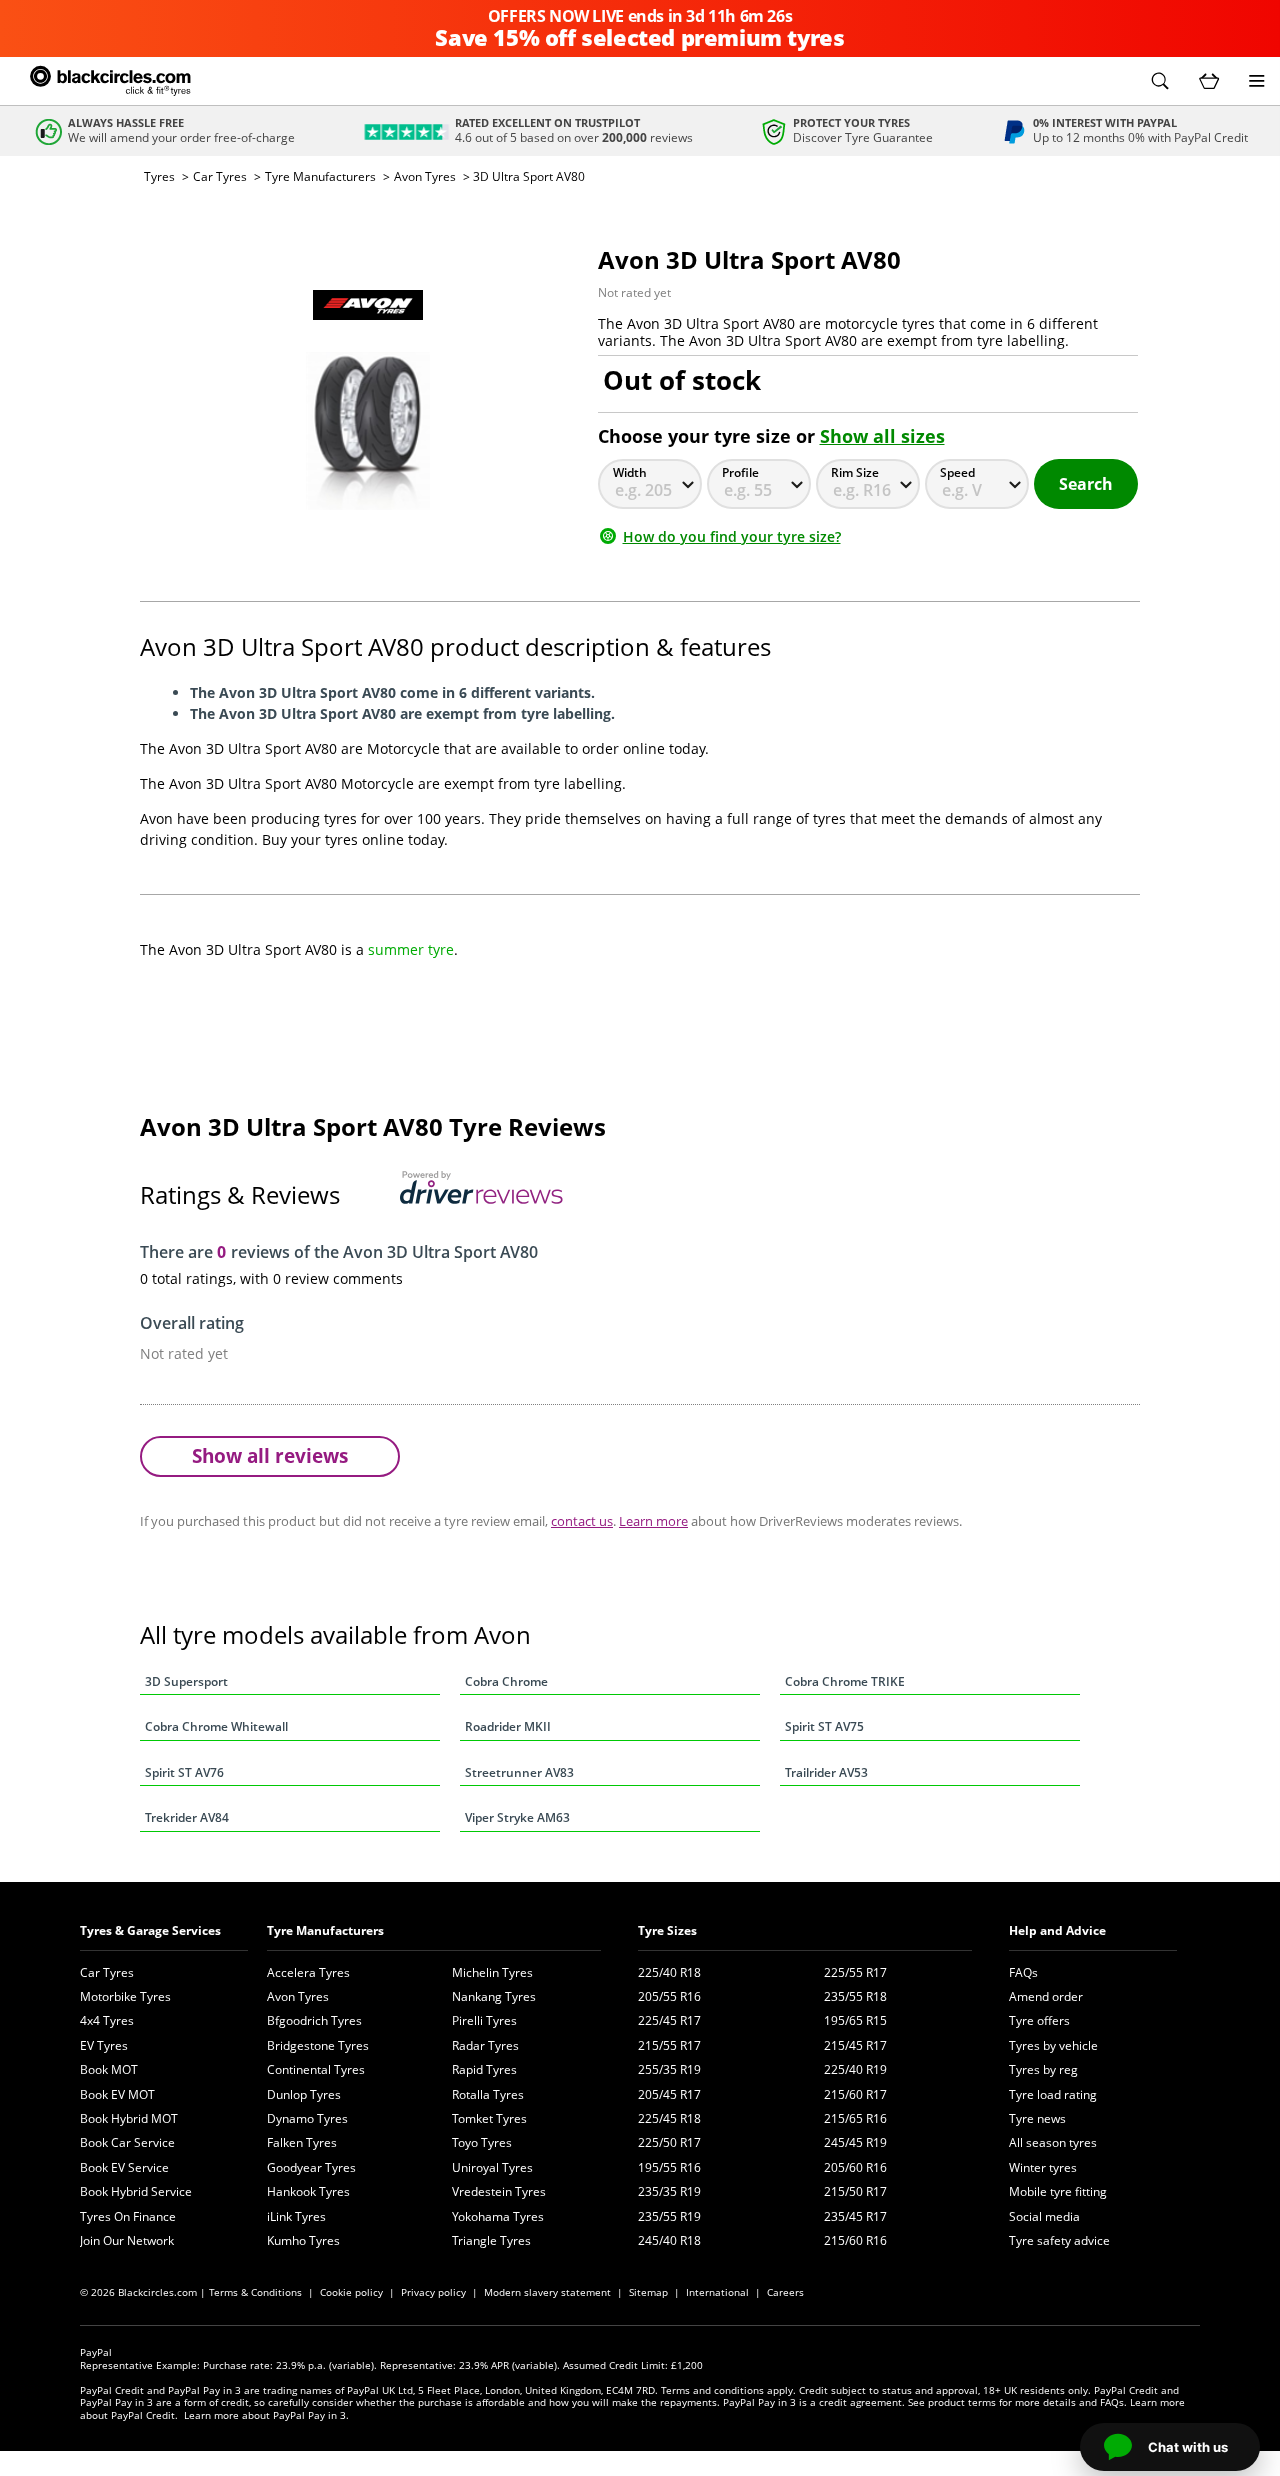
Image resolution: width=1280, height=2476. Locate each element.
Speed (957, 472)
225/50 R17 (669, 2142)
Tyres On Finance (128, 2216)
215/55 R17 (669, 2045)
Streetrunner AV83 (519, 1772)
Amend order (1046, 1996)
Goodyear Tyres (311, 2167)
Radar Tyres (485, 2045)
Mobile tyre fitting (1058, 2191)
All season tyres (1053, 2142)
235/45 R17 (855, 2216)
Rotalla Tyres (488, 2094)
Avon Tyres (425, 176)
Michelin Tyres (492, 1972)
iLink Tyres (296, 2216)
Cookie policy (351, 2292)
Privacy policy (433, 2292)
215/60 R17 (855, 2094)
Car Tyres (220, 176)
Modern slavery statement (547, 2292)
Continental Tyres (316, 2069)
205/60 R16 (855, 2167)
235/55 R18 (855, 1996)
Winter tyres (1043, 2167)
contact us (582, 1521)
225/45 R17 (669, 2020)
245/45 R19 (855, 2142)
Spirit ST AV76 (184, 1772)
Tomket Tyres (489, 2118)
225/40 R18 (669, 1972)
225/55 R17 (855, 1972)
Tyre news (1037, 2118)
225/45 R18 (669, 2118)
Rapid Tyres (484, 2069)
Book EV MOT (117, 2094)
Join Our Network (127, 2240)
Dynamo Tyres (307, 2118)
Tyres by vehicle (1053, 2045)
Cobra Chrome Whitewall (216, 1726)
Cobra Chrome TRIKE (845, 1681)
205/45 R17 (669, 2094)
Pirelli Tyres (484, 2020)
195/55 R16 (669, 2167)
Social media (1044, 2216)
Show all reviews (270, 1455)
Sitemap (648, 2292)
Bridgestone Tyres (318, 2045)
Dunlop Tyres (304, 2094)
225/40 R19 (855, 2069)
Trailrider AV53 (826, 1772)
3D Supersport (186, 1681)
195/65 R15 (855, 2020)
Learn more (653, 1521)
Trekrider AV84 (187, 1817)
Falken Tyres (302, 2142)
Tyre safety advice (1059, 2240)
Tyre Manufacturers (320, 176)
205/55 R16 (669, 1996)
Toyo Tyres (482, 2142)
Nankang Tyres (494, 1996)
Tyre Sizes (667, 1930)
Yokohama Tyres (498, 2216)
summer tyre (411, 949)
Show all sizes (882, 436)
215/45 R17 (855, 2045)
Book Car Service (127, 2142)
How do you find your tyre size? (732, 536)
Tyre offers (1039, 2020)
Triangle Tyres (491, 2240)
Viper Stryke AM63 (517, 1817)
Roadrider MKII (508, 1726)
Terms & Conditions (255, 2292)
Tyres (159, 176)
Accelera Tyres (308, 1972)
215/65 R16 (855, 2118)
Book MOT (109, 2069)
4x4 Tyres (107, 2020)
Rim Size (855, 472)
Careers (785, 2292)
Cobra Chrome (506, 1681)
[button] (1160, 81)
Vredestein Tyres (499, 2191)
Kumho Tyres (303, 2240)
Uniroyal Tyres (492, 2167)
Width (630, 472)
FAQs (1023, 1972)
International (717, 2292)
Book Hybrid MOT (129, 2118)
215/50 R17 (855, 2191)
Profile (740, 472)
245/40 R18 (669, 2240)
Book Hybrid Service (136, 2191)
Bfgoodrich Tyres (314, 2020)
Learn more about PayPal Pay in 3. (266, 2415)
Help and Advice (1057, 1930)
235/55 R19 (669, 2216)
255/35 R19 (669, 2069)
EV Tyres (104, 2045)
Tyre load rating (1053, 2094)
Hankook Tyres (308, 2191)
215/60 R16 (855, 2240)
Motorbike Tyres (125, 1996)
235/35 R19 (669, 2191)
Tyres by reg (1043, 2069)
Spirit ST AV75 (824, 1726)
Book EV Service (124, 2167)
